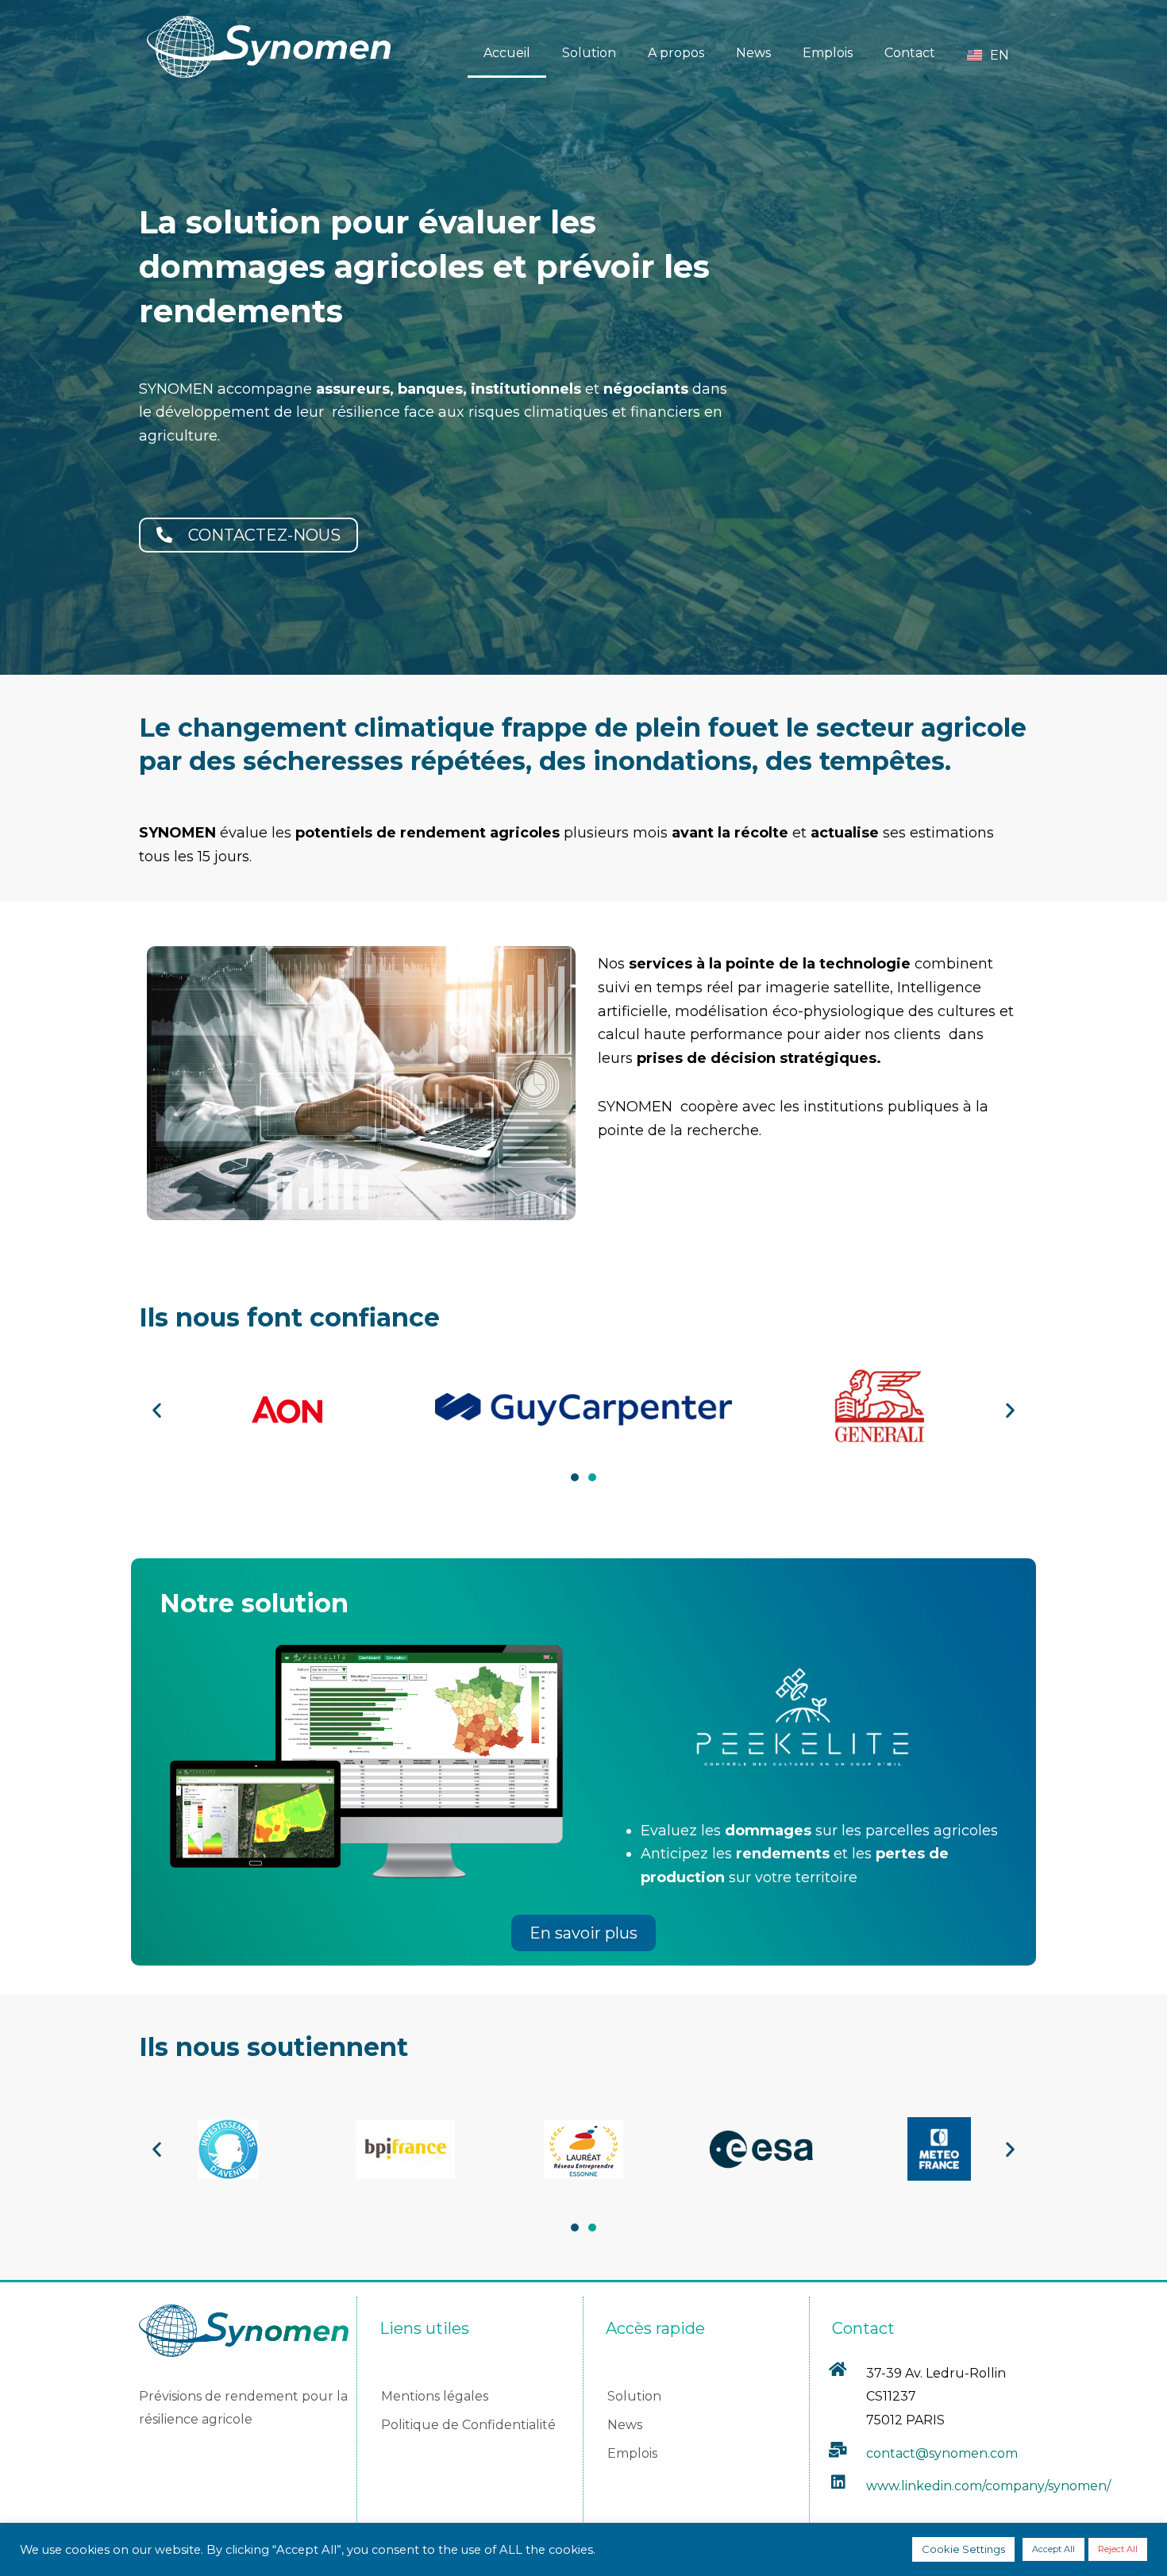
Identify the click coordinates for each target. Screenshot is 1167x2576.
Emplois (828, 53)
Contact (910, 53)
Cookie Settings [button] (963, 2549)
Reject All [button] (1118, 2549)
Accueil (507, 53)
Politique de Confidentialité (468, 2425)
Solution (589, 53)
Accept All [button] (1053, 2549)
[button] (157, 1409)
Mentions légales (435, 2396)
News (753, 53)
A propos (676, 53)
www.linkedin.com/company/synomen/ (988, 2486)
